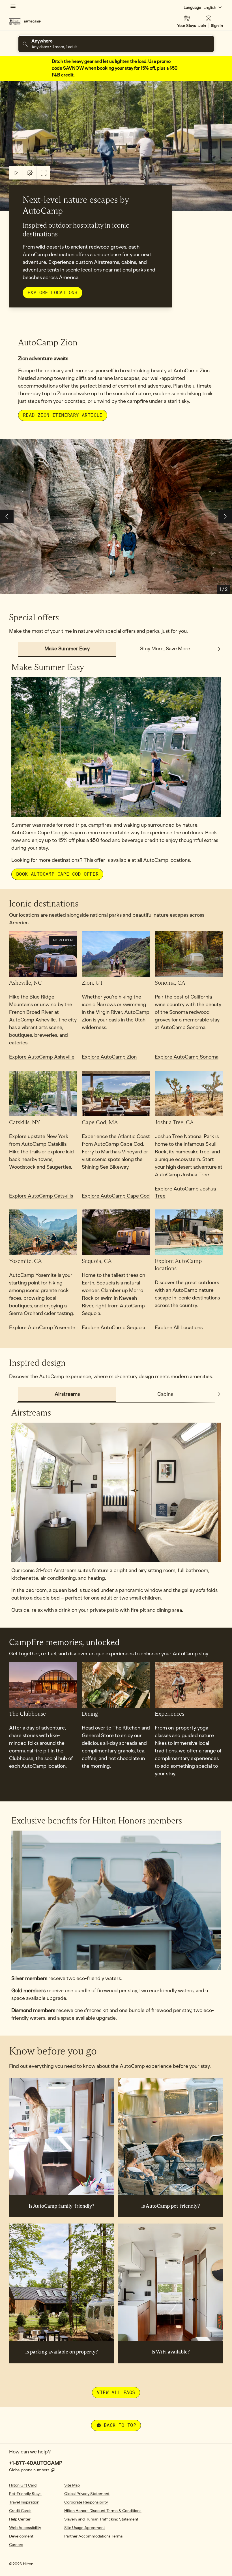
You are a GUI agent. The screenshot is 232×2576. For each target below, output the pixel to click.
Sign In (217, 26)
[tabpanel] (116, 768)
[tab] (67, 649)
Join (202, 26)
